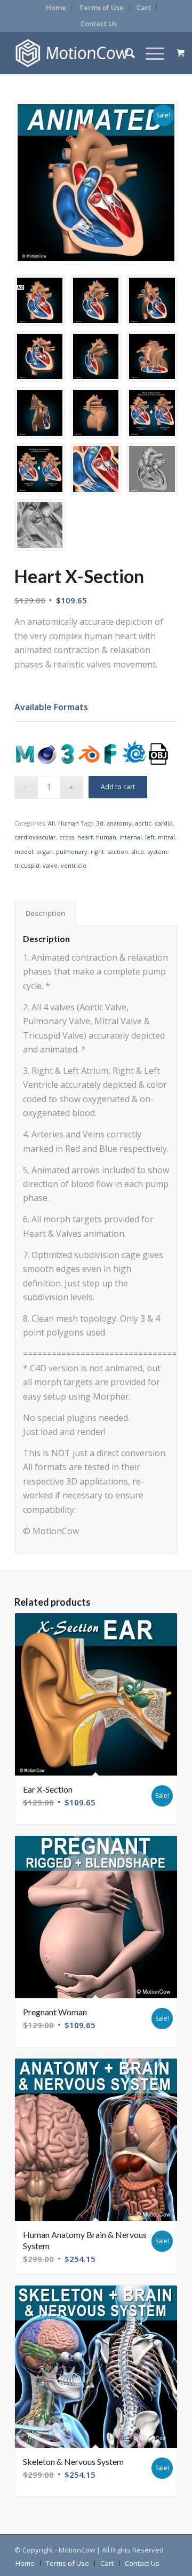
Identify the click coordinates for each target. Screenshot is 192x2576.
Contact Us (99, 23)
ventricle (74, 865)
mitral (166, 837)
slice (138, 851)
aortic (143, 823)
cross (67, 837)
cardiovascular (35, 837)
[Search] (125, 53)
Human (69, 823)
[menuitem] (56, 8)
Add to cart (118, 787)
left (150, 837)
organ (45, 851)
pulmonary (72, 851)
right (97, 851)
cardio (164, 823)
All (51, 823)
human (106, 837)
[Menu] (150, 53)
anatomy (119, 823)
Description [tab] (46, 913)
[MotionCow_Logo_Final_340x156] (80, 53)
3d (100, 823)
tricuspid (27, 865)
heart (85, 837)
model (24, 851)
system (157, 851)
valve (50, 865)
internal (131, 837)
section (118, 851)
